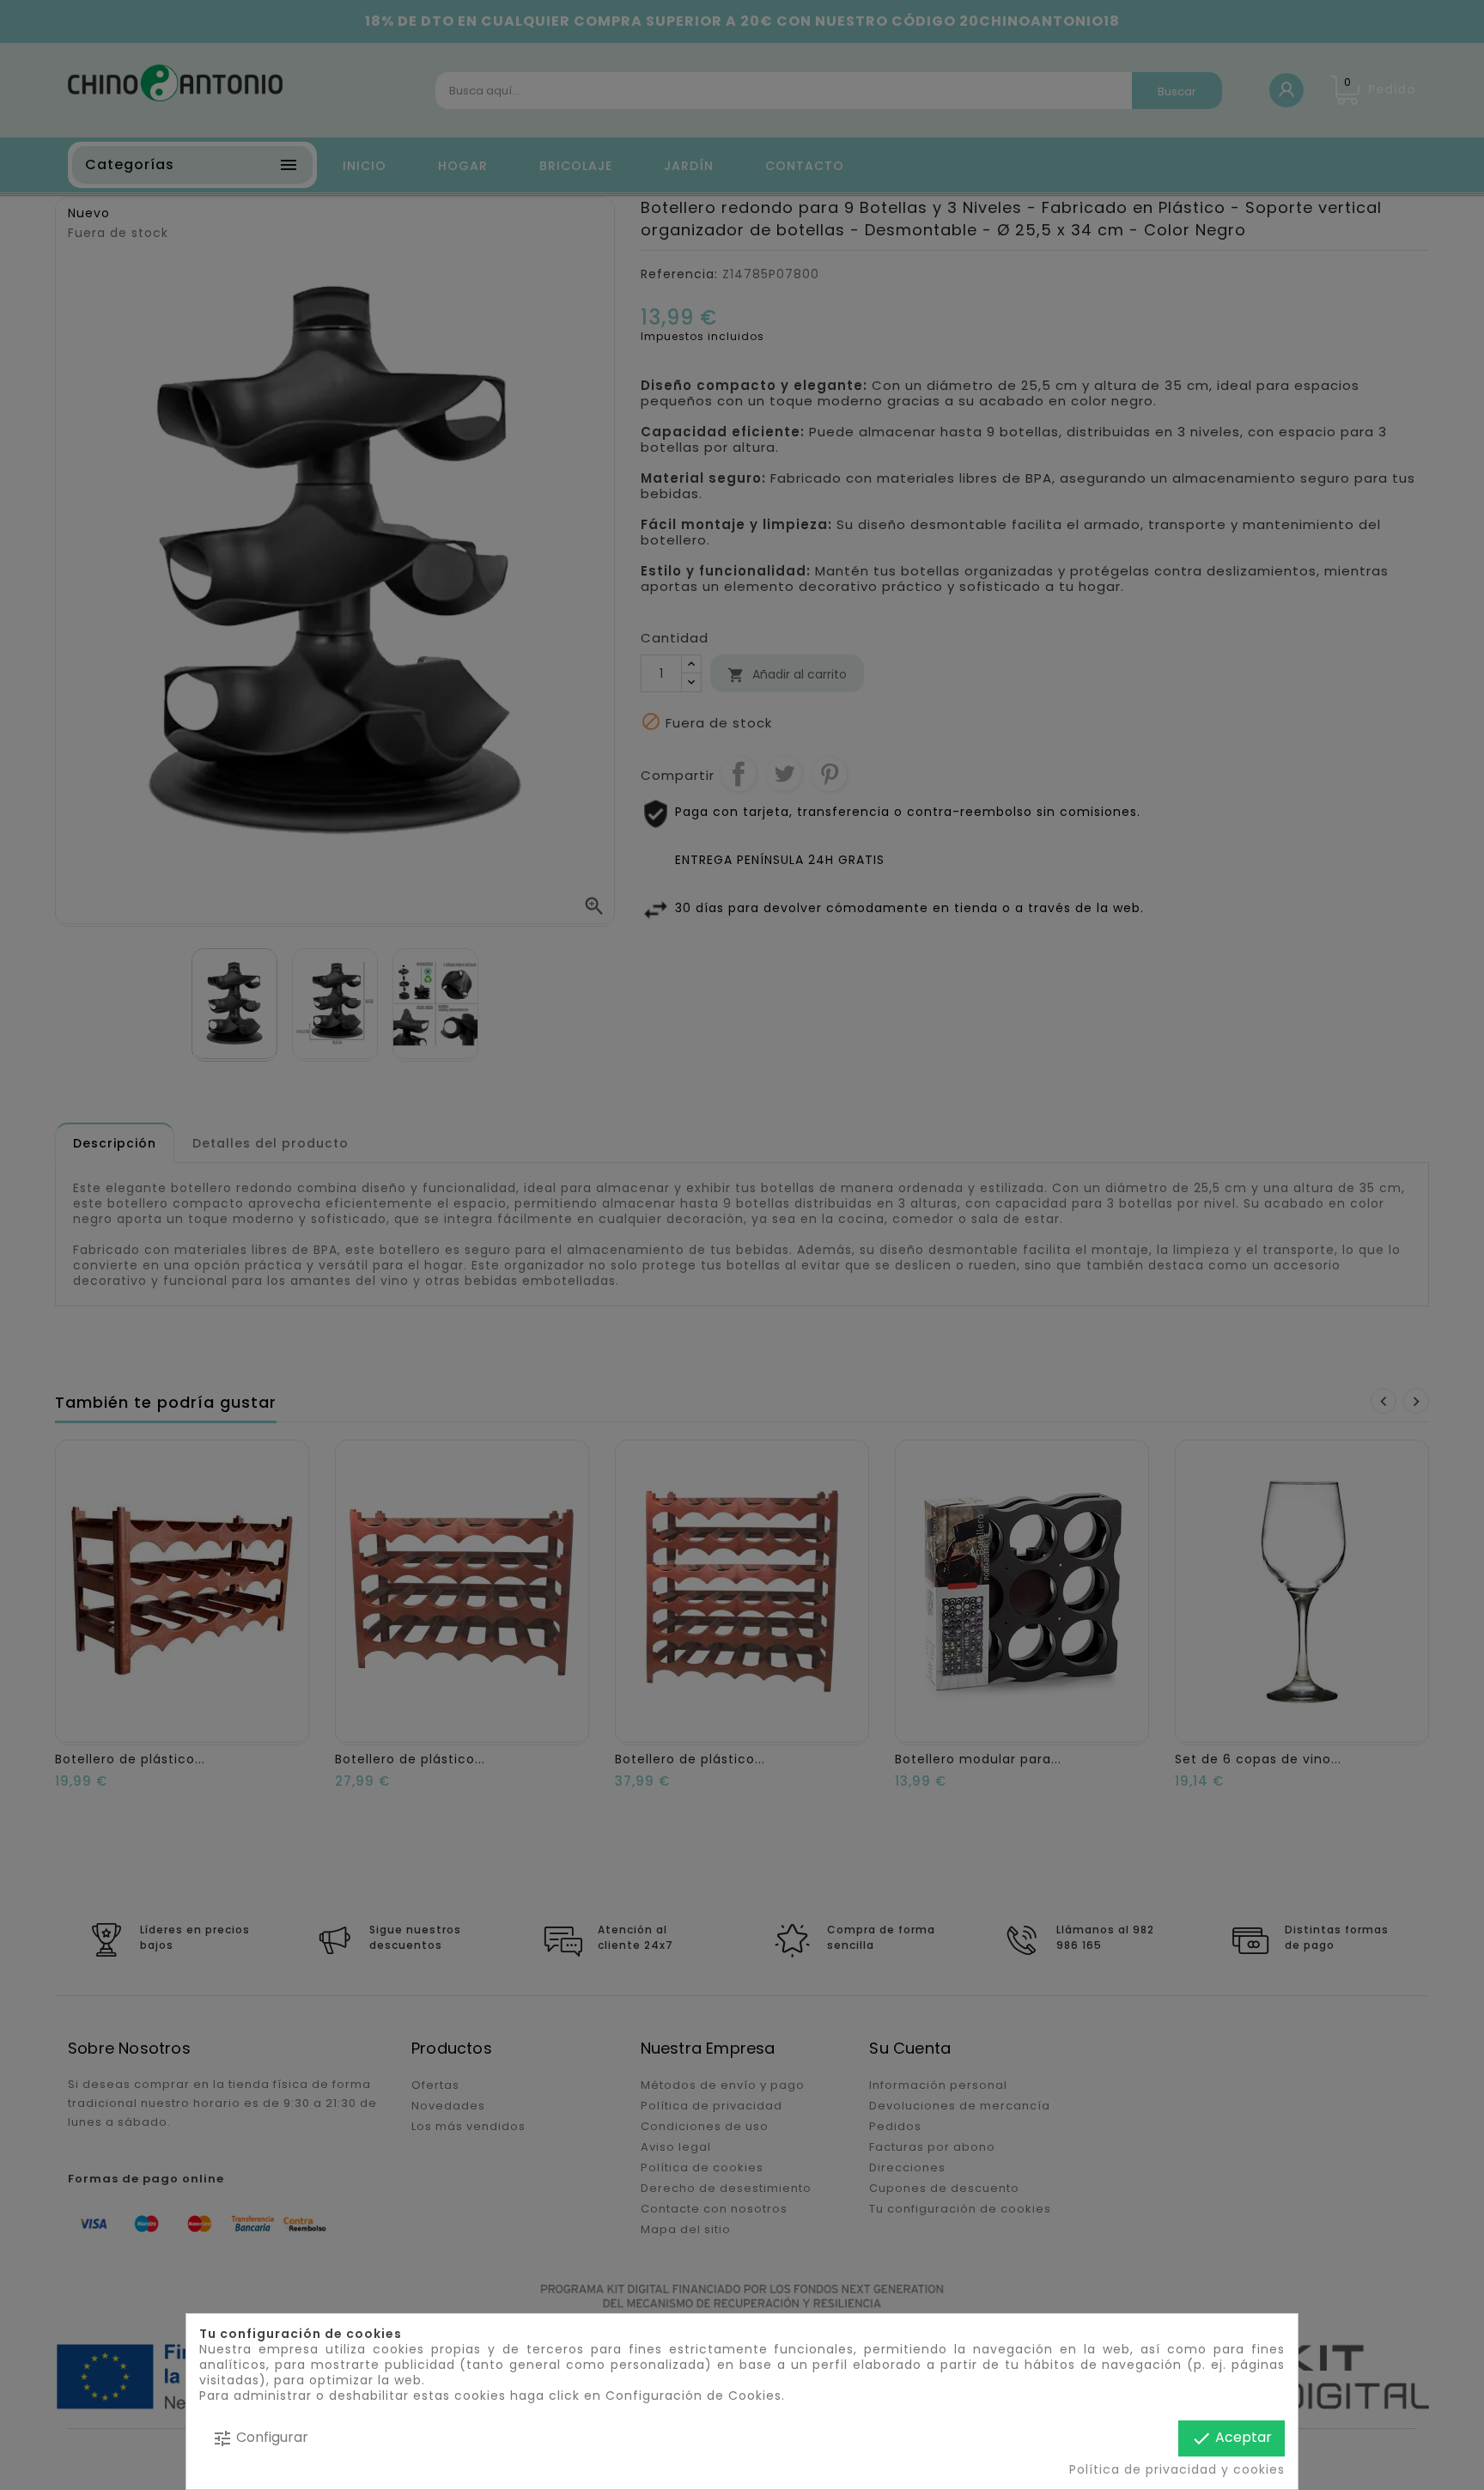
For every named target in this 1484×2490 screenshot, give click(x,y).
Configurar (260, 2438)
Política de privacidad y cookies (1177, 2469)
